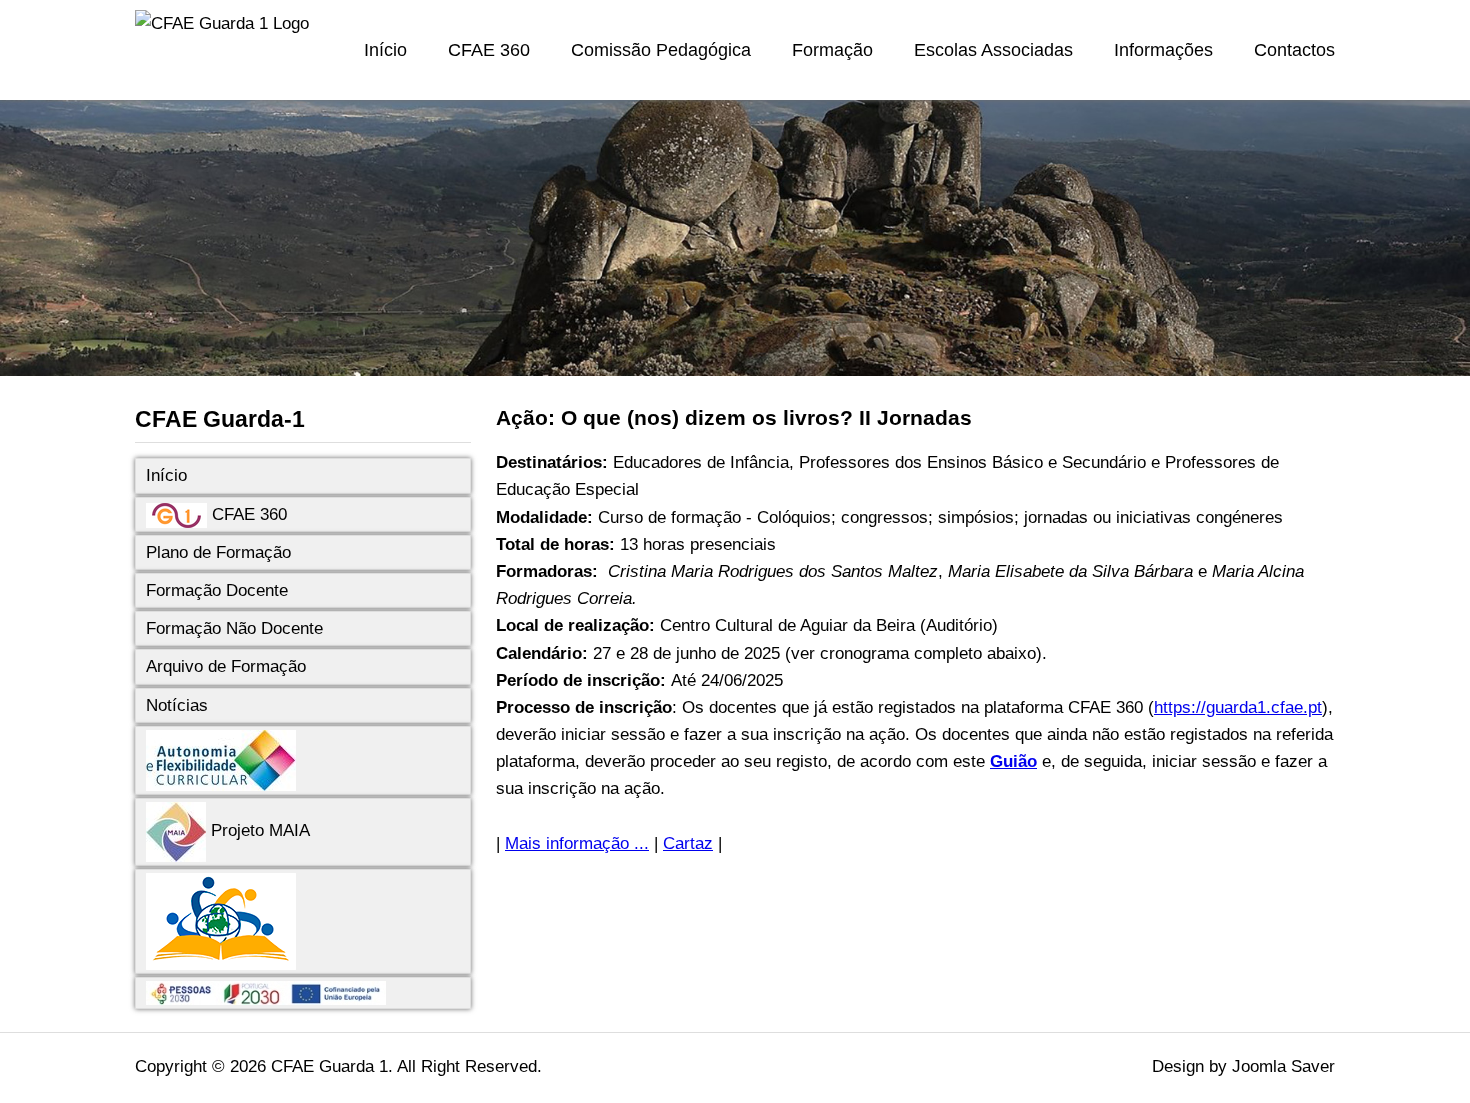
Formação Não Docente (234, 628)
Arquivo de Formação (226, 666)
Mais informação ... (577, 843)
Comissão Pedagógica (661, 50)
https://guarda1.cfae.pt (1238, 707)
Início (385, 50)
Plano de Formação (218, 552)
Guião (1013, 761)
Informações (1163, 50)
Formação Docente (217, 590)
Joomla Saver (1283, 1066)
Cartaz (688, 843)
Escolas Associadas (993, 50)
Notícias (177, 705)
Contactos (1294, 50)
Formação (832, 50)
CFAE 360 (489, 50)
